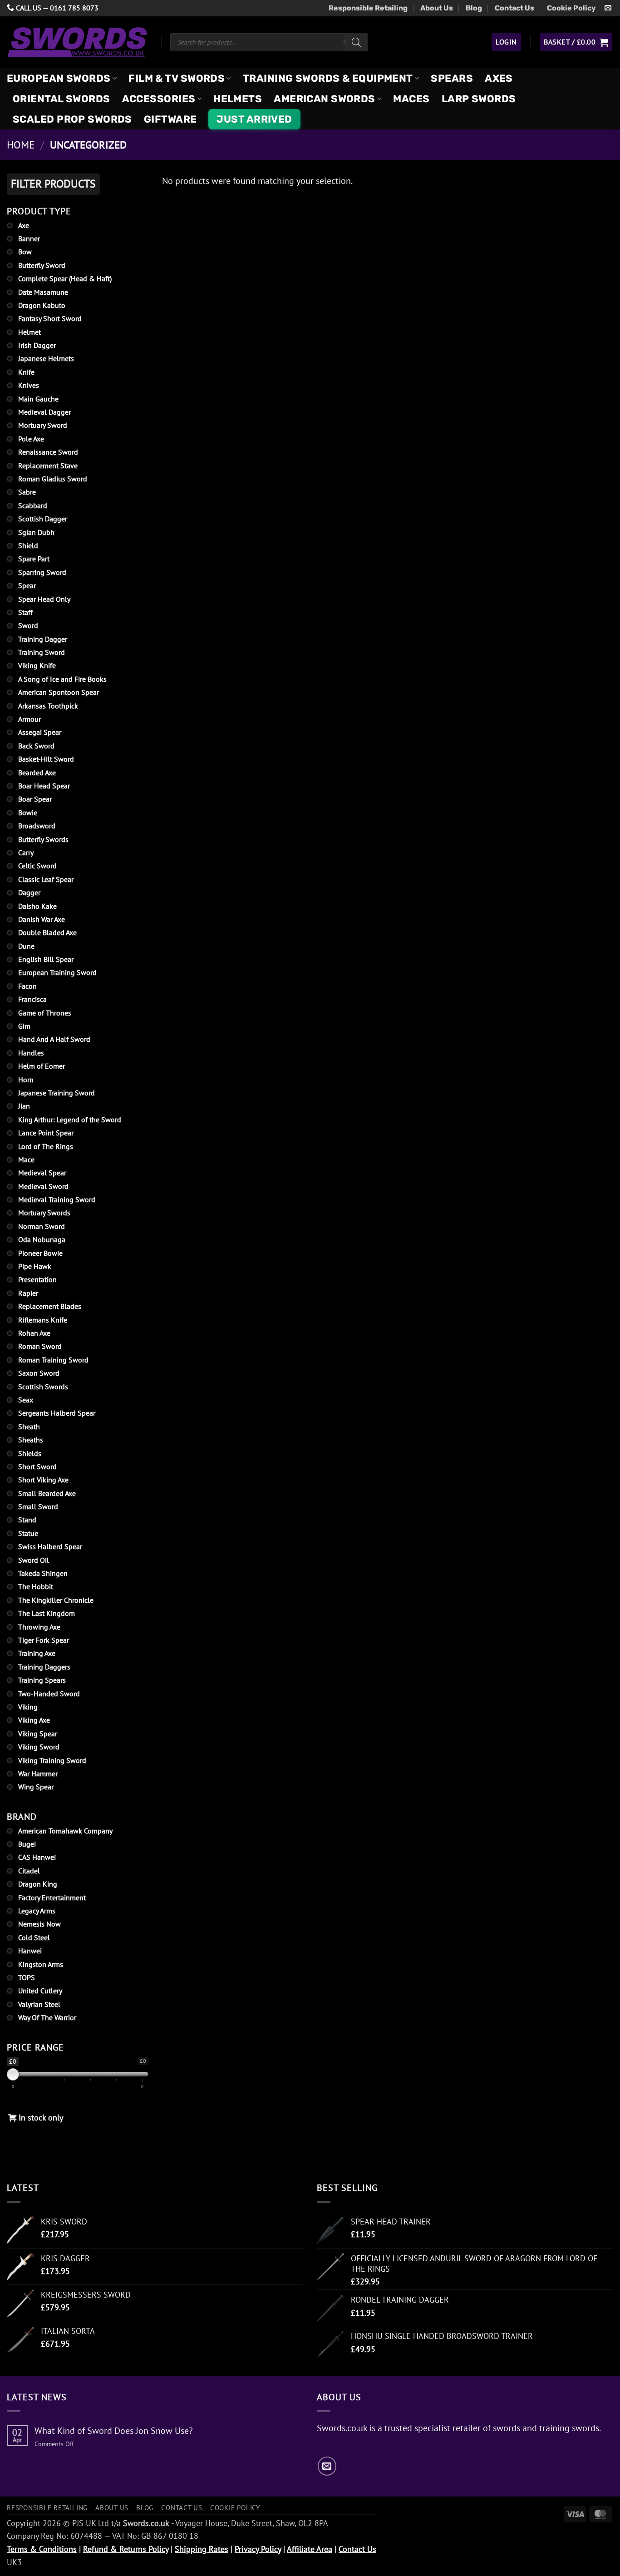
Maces (411, 99)
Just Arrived (254, 119)
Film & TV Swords (177, 78)
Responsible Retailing (368, 8)
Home (21, 145)
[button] (506, 42)
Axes (499, 78)
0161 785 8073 (74, 8)
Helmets (238, 99)
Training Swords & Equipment (328, 78)
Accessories (159, 99)
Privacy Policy (258, 2549)
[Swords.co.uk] (77, 42)
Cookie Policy (571, 8)
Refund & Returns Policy (126, 2549)
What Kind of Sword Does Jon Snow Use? (114, 2431)
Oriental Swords (62, 99)
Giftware (170, 119)
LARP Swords (479, 99)
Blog (474, 8)
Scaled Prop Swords (72, 119)
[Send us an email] (608, 8)
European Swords (59, 78)
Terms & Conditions (42, 2549)
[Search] (356, 42)
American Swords (325, 99)
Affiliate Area (310, 2549)
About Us (437, 8)
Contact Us (514, 8)
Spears (452, 78)
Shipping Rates (202, 2549)
